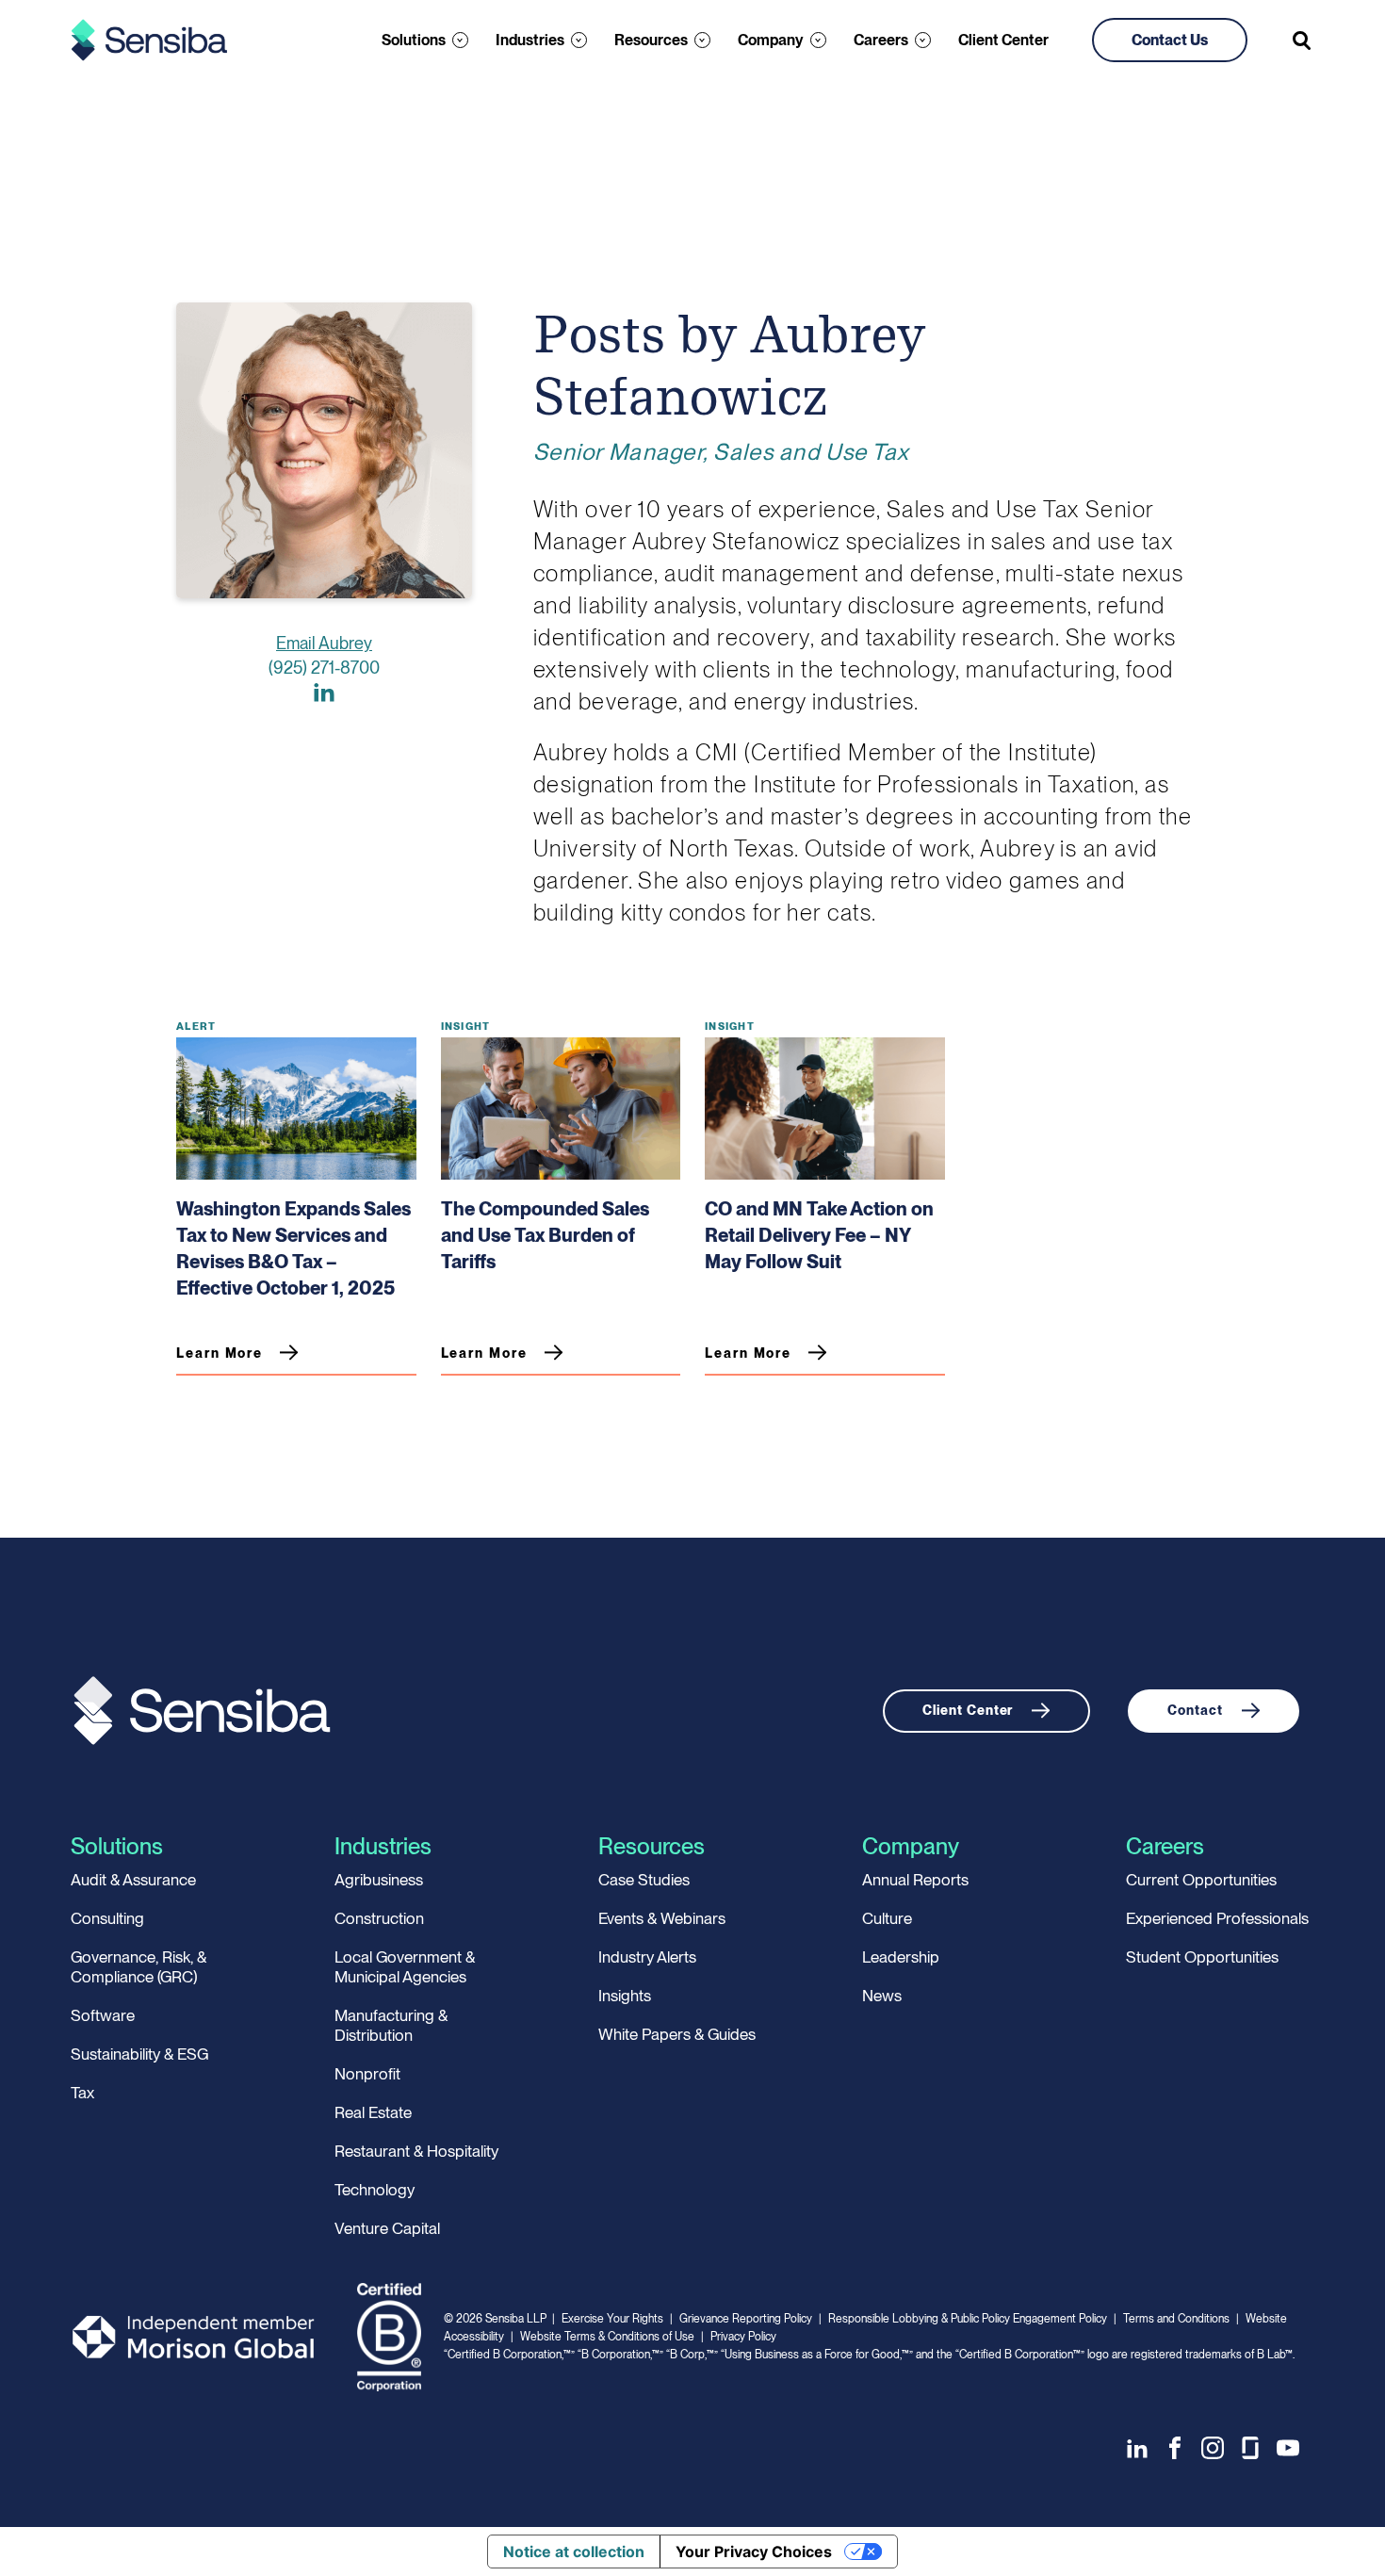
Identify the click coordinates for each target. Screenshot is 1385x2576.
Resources (651, 40)
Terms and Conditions (1176, 2319)
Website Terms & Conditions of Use (607, 2337)
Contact (1195, 1710)
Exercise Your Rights (612, 2319)
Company (771, 40)
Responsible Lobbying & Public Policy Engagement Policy (968, 2319)
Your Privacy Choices (754, 2552)
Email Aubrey (324, 643)
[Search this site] (1303, 41)
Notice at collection (574, 2552)
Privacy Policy (743, 2337)
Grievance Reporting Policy (746, 2319)
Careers (881, 40)
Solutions (414, 40)
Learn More (220, 1353)
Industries (530, 40)
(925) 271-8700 (324, 668)
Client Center (1003, 40)
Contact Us (1170, 40)
